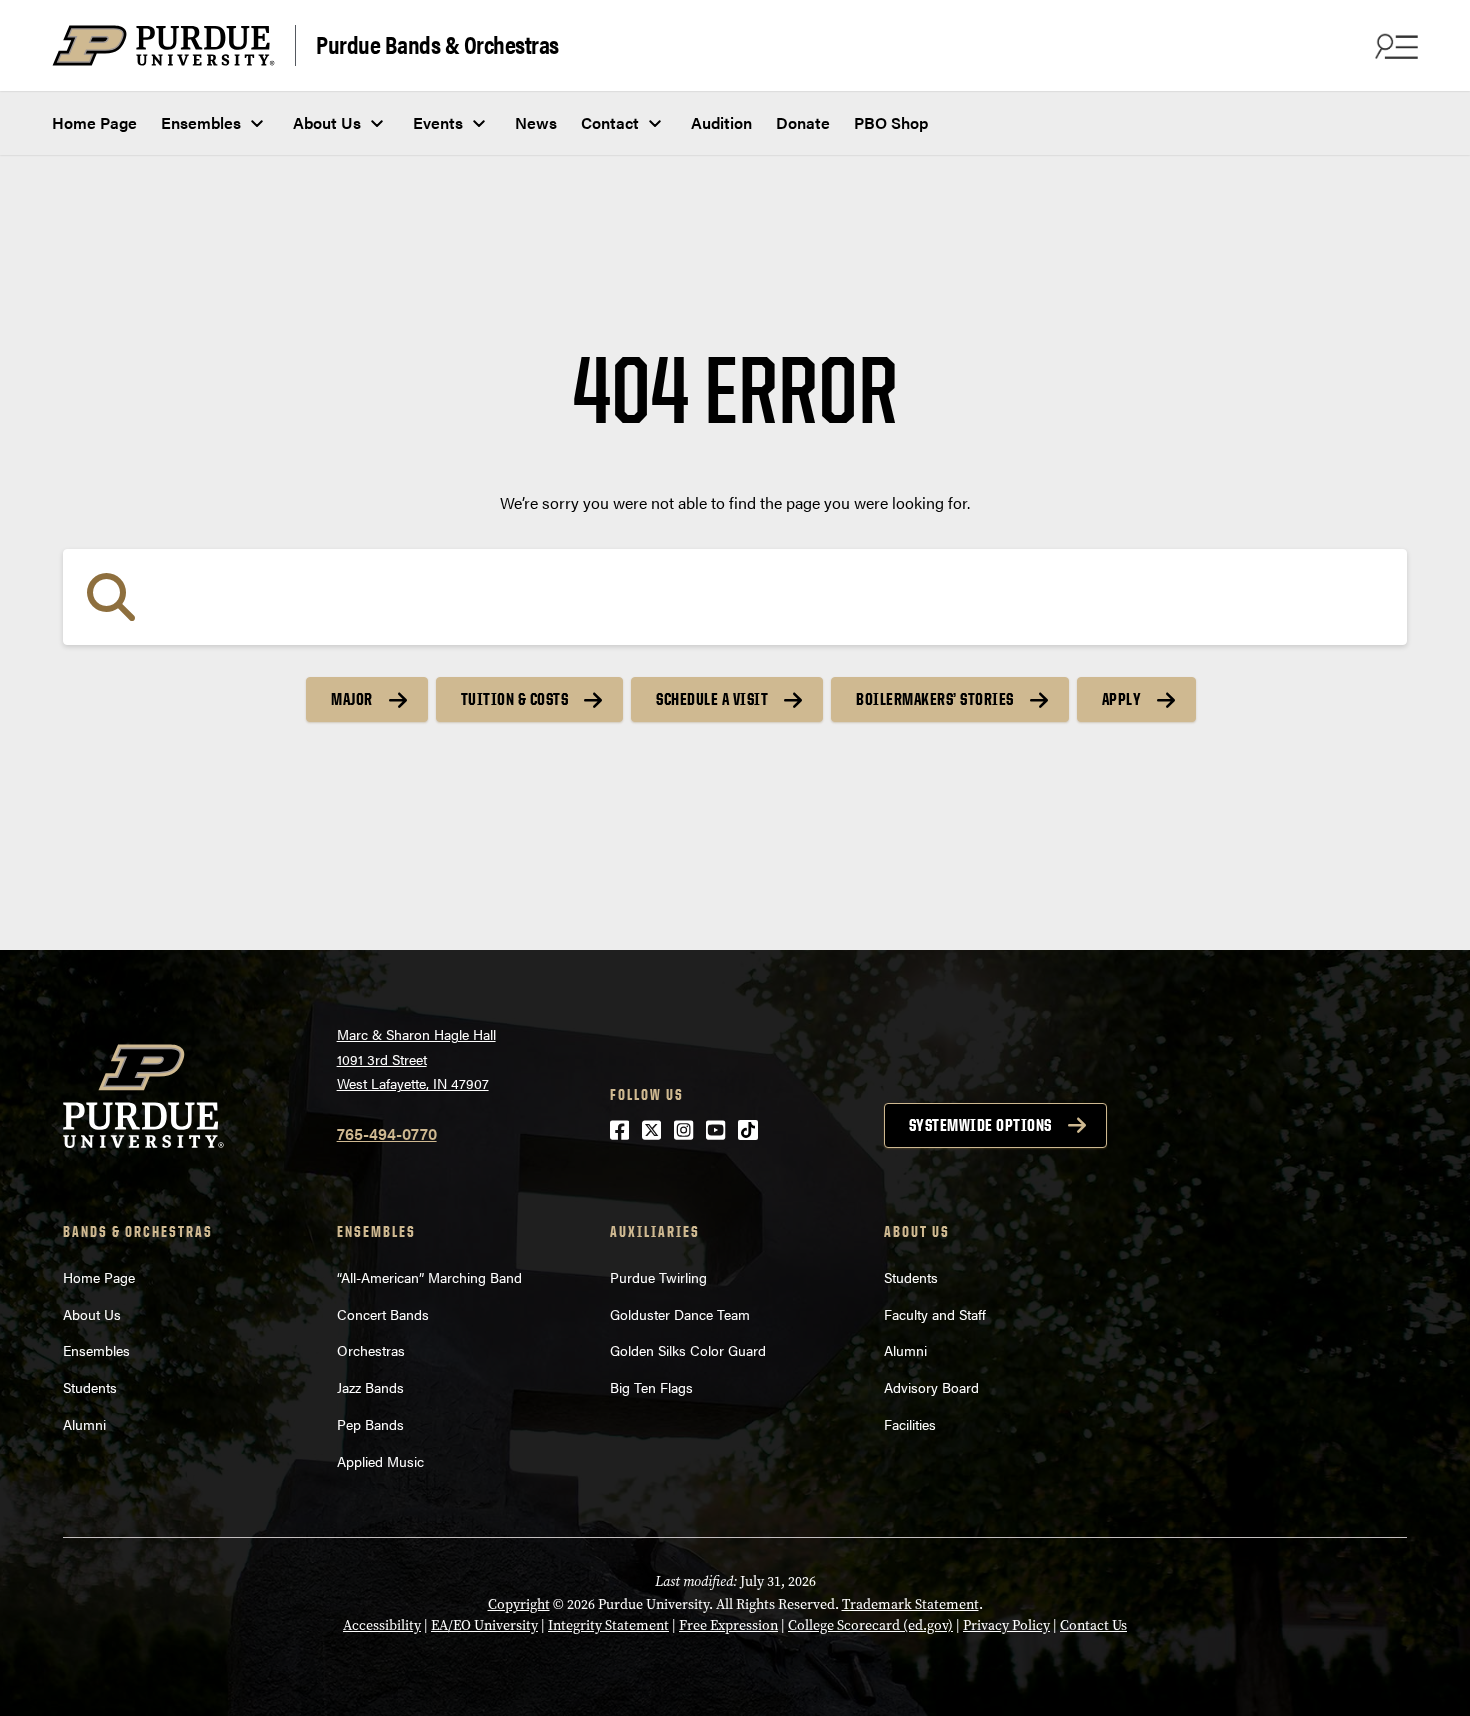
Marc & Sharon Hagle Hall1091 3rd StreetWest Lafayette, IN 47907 (416, 1058)
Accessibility (382, 1625)
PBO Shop (891, 122)
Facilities (910, 1424)
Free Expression (728, 1625)
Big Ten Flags (651, 1387)
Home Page (94, 122)
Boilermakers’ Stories (935, 699)
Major (352, 699)
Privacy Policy (1006, 1625)
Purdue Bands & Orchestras (437, 43)
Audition (721, 122)
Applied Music (380, 1461)
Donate (803, 122)
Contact (610, 122)
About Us (327, 122)
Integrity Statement (608, 1625)
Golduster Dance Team (680, 1314)
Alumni (84, 1424)
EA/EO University (484, 1625)
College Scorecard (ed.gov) (870, 1625)
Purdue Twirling (658, 1277)
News (536, 122)
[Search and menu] (1394, 46)
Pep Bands (370, 1424)
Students (90, 1387)
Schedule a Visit (712, 699)
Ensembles (201, 122)
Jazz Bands (370, 1387)
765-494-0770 (387, 1133)
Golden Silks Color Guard (688, 1350)
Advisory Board (931, 1387)
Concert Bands (383, 1314)
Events (438, 122)
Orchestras (371, 1350)
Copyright (519, 1604)
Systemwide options (980, 1125)
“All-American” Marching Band (429, 1277)
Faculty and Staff (935, 1314)
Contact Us (1093, 1625)
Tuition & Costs (515, 699)
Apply (1122, 699)
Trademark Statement (910, 1604)
